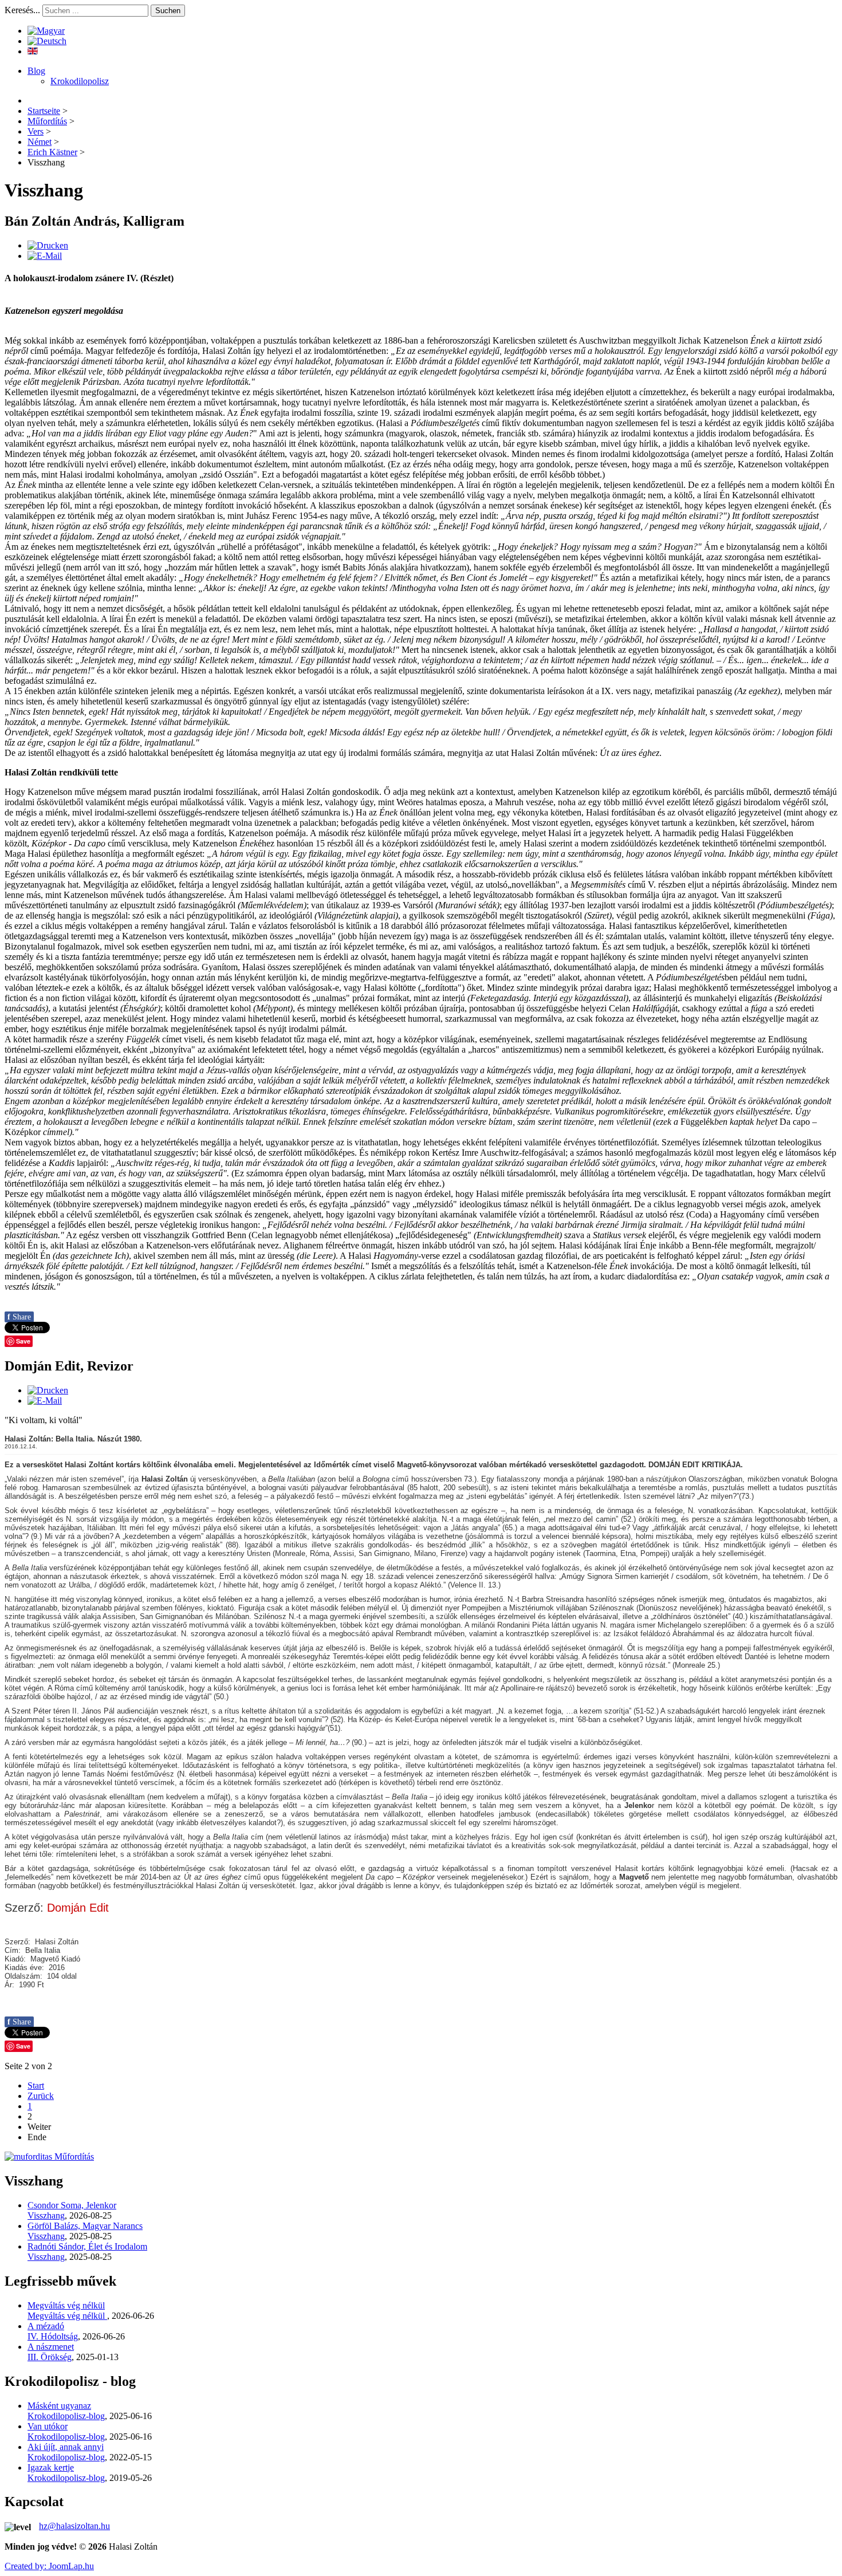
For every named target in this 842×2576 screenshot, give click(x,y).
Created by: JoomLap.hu (49, 2566)
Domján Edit (78, 1908)
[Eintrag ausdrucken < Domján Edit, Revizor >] (48, 1390)
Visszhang (46, 2215)
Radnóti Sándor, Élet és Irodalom (87, 2246)
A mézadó (46, 2326)
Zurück (41, 2096)
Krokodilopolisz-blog (66, 2416)
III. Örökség (50, 2357)
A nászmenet (51, 2347)
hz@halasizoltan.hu (74, 2526)
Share (19, 1317)
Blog (36, 71)
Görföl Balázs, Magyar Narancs (85, 2226)
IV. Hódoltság (53, 2336)
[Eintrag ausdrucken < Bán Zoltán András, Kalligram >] (48, 245)
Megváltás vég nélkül (66, 2305)
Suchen (168, 11)
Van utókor (48, 2426)
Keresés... (22, 10)
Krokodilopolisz (80, 81)
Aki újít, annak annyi (66, 2447)
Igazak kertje (51, 2467)
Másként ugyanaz (59, 2406)
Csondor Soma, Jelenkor (72, 2205)
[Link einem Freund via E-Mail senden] (45, 256)
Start (36, 2085)
